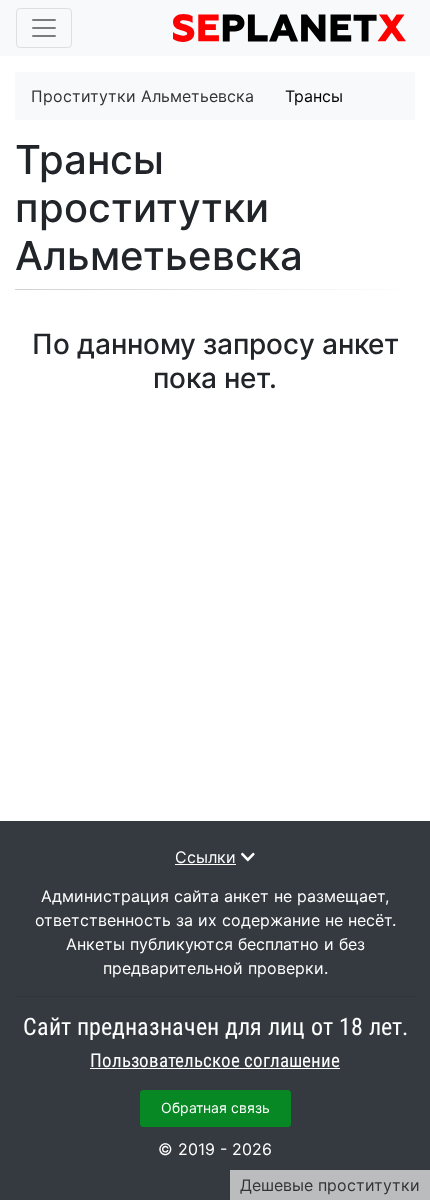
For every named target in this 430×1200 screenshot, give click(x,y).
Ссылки (205, 857)
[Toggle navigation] (44, 28)
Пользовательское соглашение (215, 1061)
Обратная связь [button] (215, 1107)
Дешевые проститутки (330, 1185)
